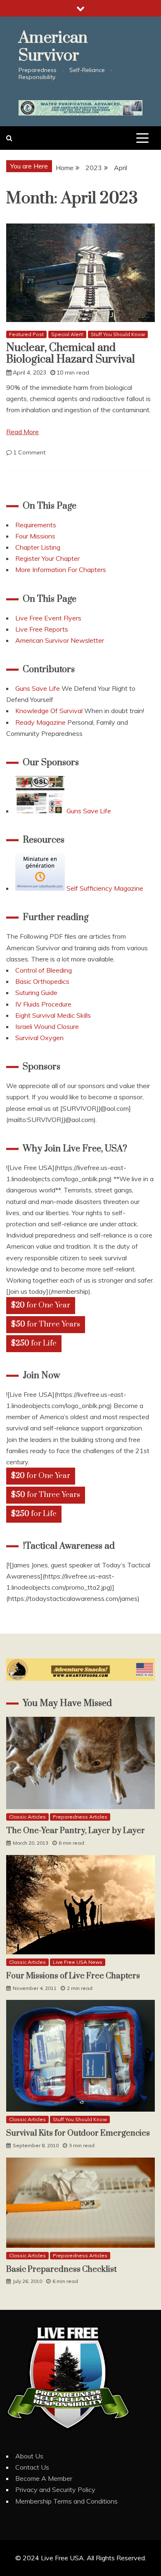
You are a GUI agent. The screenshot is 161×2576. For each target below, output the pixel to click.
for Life (34, 1343)
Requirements (36, 525)
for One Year (41, 1305)
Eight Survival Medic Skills (53, 1015)
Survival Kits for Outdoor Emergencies (78, 2133)
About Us (29, 2456)
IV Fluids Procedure (43, 1004)
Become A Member (44, 2478)
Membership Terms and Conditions (66, 2501)
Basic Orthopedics (42, 981)
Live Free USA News (78, 1962)
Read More (22, 432)
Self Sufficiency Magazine (104, 888)
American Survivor (53, 47)
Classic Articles (27, 1817)
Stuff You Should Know (118, 334)
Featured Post (26, 334)
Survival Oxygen (39, 1038)
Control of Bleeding (44, 970)
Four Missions (35, 536)
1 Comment (29, 452)
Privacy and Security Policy (55, 2489)
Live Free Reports (42, 629)
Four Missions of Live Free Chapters (73, 1976)
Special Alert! (67, 334)
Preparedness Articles (80, 1817)
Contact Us (32, 2467)
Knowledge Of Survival (49, 711)
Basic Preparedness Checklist (62, 2270)
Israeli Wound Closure (47, 1026)
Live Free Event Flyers (48, 618)
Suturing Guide (36, 992)
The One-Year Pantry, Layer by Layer (76, 1831)
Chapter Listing (38, 547)
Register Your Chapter (47, 558)
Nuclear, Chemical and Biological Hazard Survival (71, 354)
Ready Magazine (40, 722)
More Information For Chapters (61, 570)
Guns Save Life (38, 688)
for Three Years (46, 1324)
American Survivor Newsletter (60, 640)
